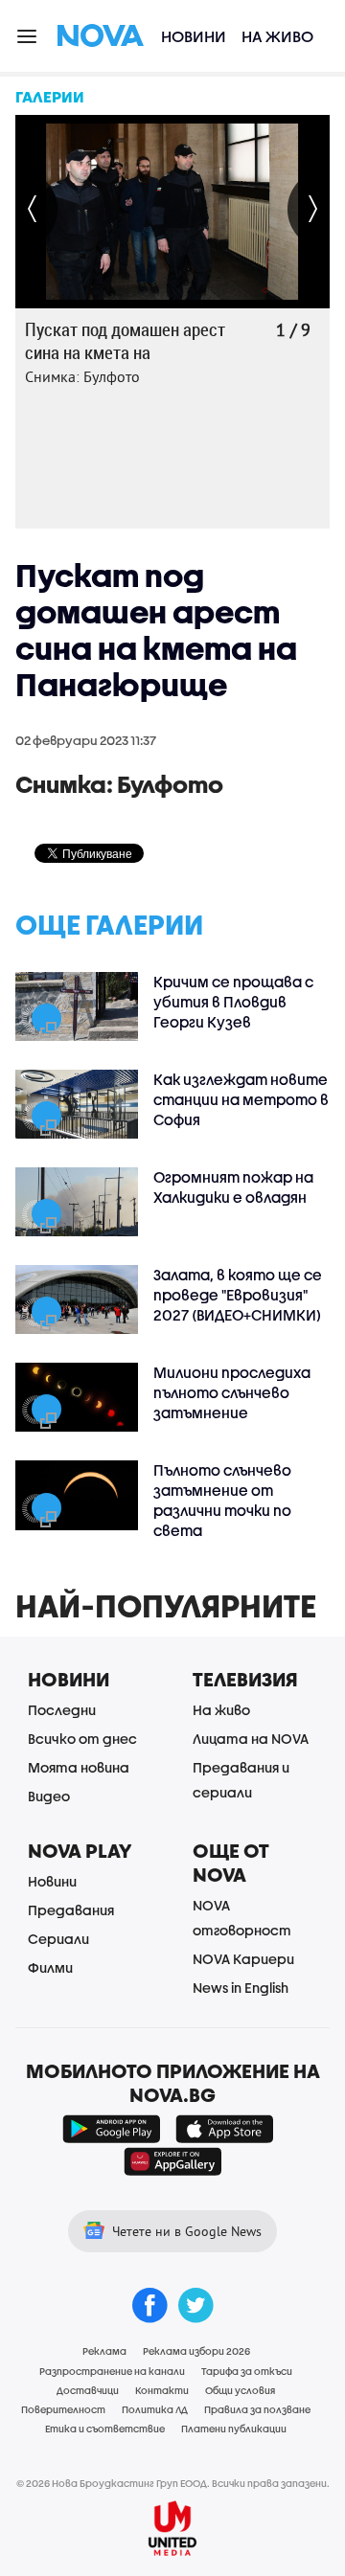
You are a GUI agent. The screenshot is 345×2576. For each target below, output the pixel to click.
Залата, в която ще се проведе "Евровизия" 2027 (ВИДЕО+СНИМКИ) (238, 1295)
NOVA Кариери (243, 1959)
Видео (49, 1796)
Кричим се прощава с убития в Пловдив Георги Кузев (233, 1002)
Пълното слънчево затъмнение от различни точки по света (222, 1500)
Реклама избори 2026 (196, 2351)
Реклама (104, 2351)
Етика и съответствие (105, 2429)
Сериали (58, 1939)
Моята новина (79, 1767)
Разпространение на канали (112, 2371)
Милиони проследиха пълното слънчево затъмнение (232, 1392)
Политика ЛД (155, 2409)
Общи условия (240, 2390)
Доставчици (88, 2390)
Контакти (162, 2390)
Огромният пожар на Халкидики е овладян (233, 1187)
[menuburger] (28, 35)
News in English (241, 1988)
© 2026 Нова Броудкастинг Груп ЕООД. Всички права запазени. (173, 2483)
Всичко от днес (82, 1739)
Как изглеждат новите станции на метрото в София (241, 1099)
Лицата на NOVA (251, 1739)
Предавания (71, 1910)
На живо (277, 36)
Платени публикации (234, 2429)
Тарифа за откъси (247, 2371)
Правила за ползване (257, 2409)
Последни (62, 1710)
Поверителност (63, 2409)
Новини (194, 36)
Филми (50, 1967)
